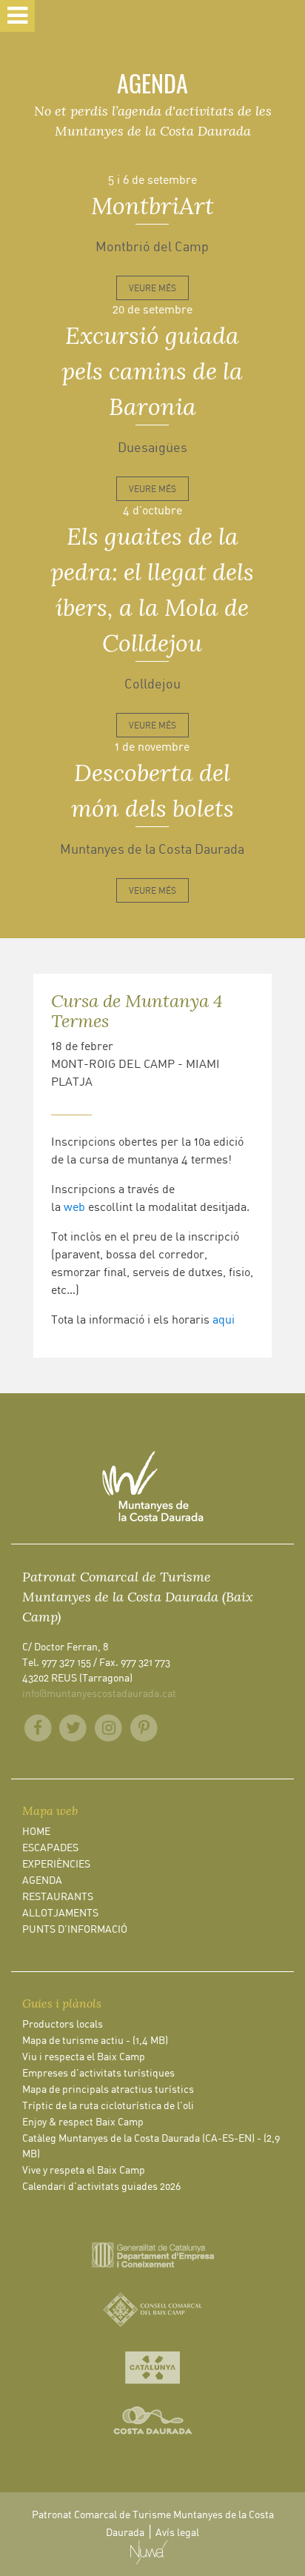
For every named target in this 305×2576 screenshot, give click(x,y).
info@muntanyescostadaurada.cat (99, 1693)
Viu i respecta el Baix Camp (84, 2056)
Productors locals (63, 2024)
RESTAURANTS (58, 1896)
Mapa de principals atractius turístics (108, 2089)
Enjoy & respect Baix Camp (83, 2121)
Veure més (152, 288)
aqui (224, 1319)
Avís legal (177, 2532)
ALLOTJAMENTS (60, 1912)
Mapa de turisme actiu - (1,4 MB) (95, 2040)
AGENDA (42, 1880)
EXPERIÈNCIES (56, 1863)
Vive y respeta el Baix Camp (84, 2170)
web (74, 1206)
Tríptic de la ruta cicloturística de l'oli (108, 2105)
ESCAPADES (50, 1847)
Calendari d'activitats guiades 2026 (101, 2186)
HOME (36, 1831)
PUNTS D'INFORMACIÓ (75, 1929)
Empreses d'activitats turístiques (98, 2072)
